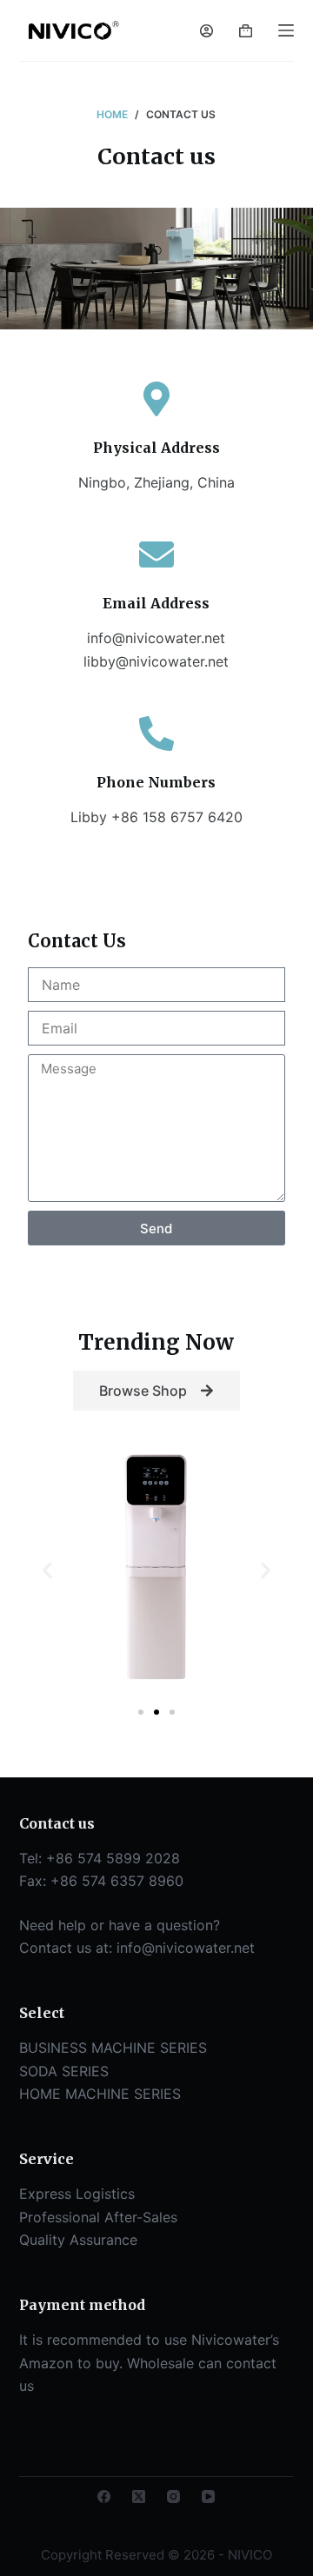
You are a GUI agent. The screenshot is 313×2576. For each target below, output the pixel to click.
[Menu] (286, 30)
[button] (47, 1570)
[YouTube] (208, 2496)
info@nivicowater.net (186, 1948)
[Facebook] (104, 2496)
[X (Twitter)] (139, 2496)
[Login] (206, 31)
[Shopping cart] (246, 31)
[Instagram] (173, 2496)
